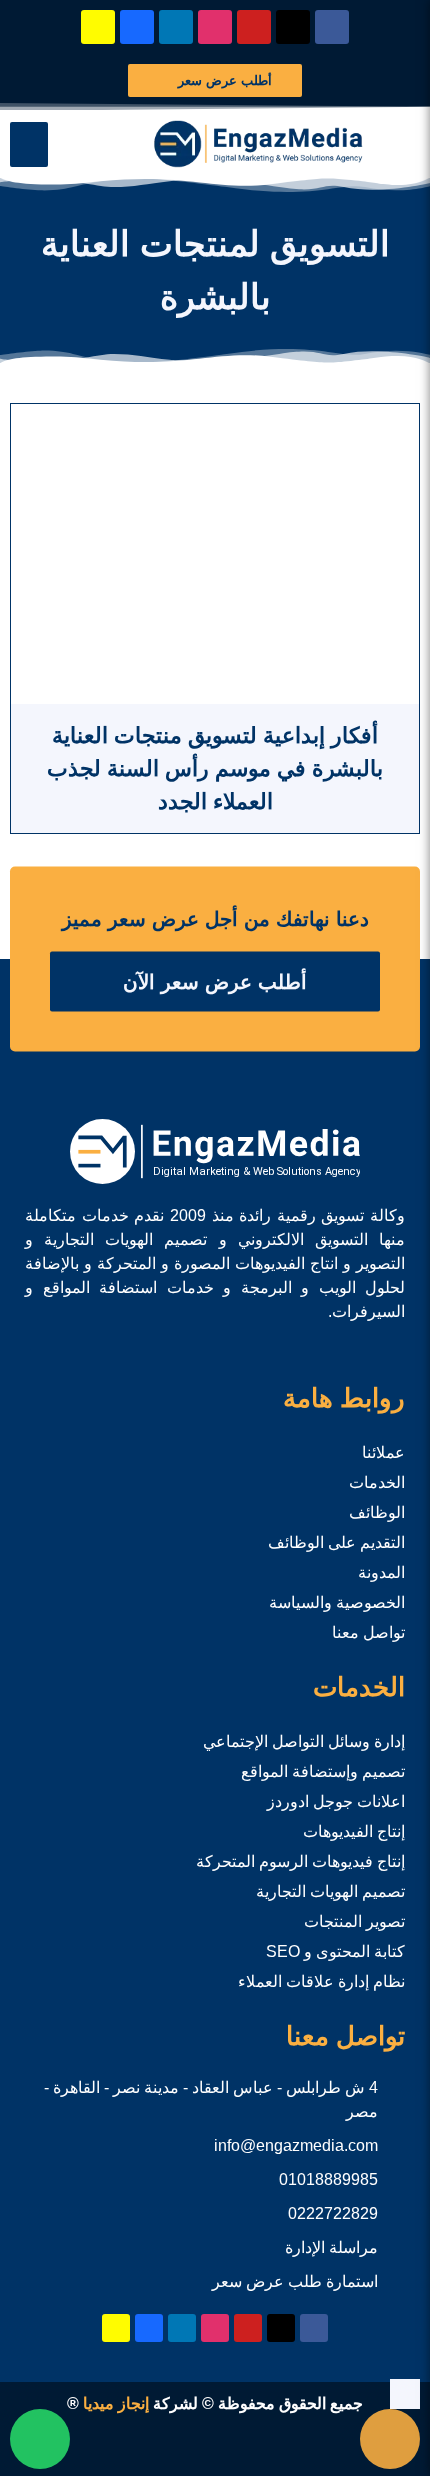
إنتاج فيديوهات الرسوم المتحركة (300, 1861)
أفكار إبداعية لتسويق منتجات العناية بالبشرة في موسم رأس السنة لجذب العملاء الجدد (215, 768)
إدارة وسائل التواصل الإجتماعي (304, 1741)
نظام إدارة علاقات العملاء (321, 1981)
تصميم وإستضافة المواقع (323, 1771)
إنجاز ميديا (116, 2403)
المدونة (381, 1572)
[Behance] (137, 27)
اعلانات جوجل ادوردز (336, 1801)
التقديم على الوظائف (336, 1542)
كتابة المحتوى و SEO (335, 1951)
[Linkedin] (176, 27)
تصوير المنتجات (354, 1921)
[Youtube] (254, 27)
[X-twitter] (293, 27)
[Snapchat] (98, 27)
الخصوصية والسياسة (337, 1602)
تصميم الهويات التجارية (330, 1891)
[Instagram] (215, 27)
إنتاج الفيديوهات (354, 1831)
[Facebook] (332, 27)
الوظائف (377, 1512)
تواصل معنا (368, 1632)
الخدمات (377, 1482)
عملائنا (383, 1452)
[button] (29, 144)
